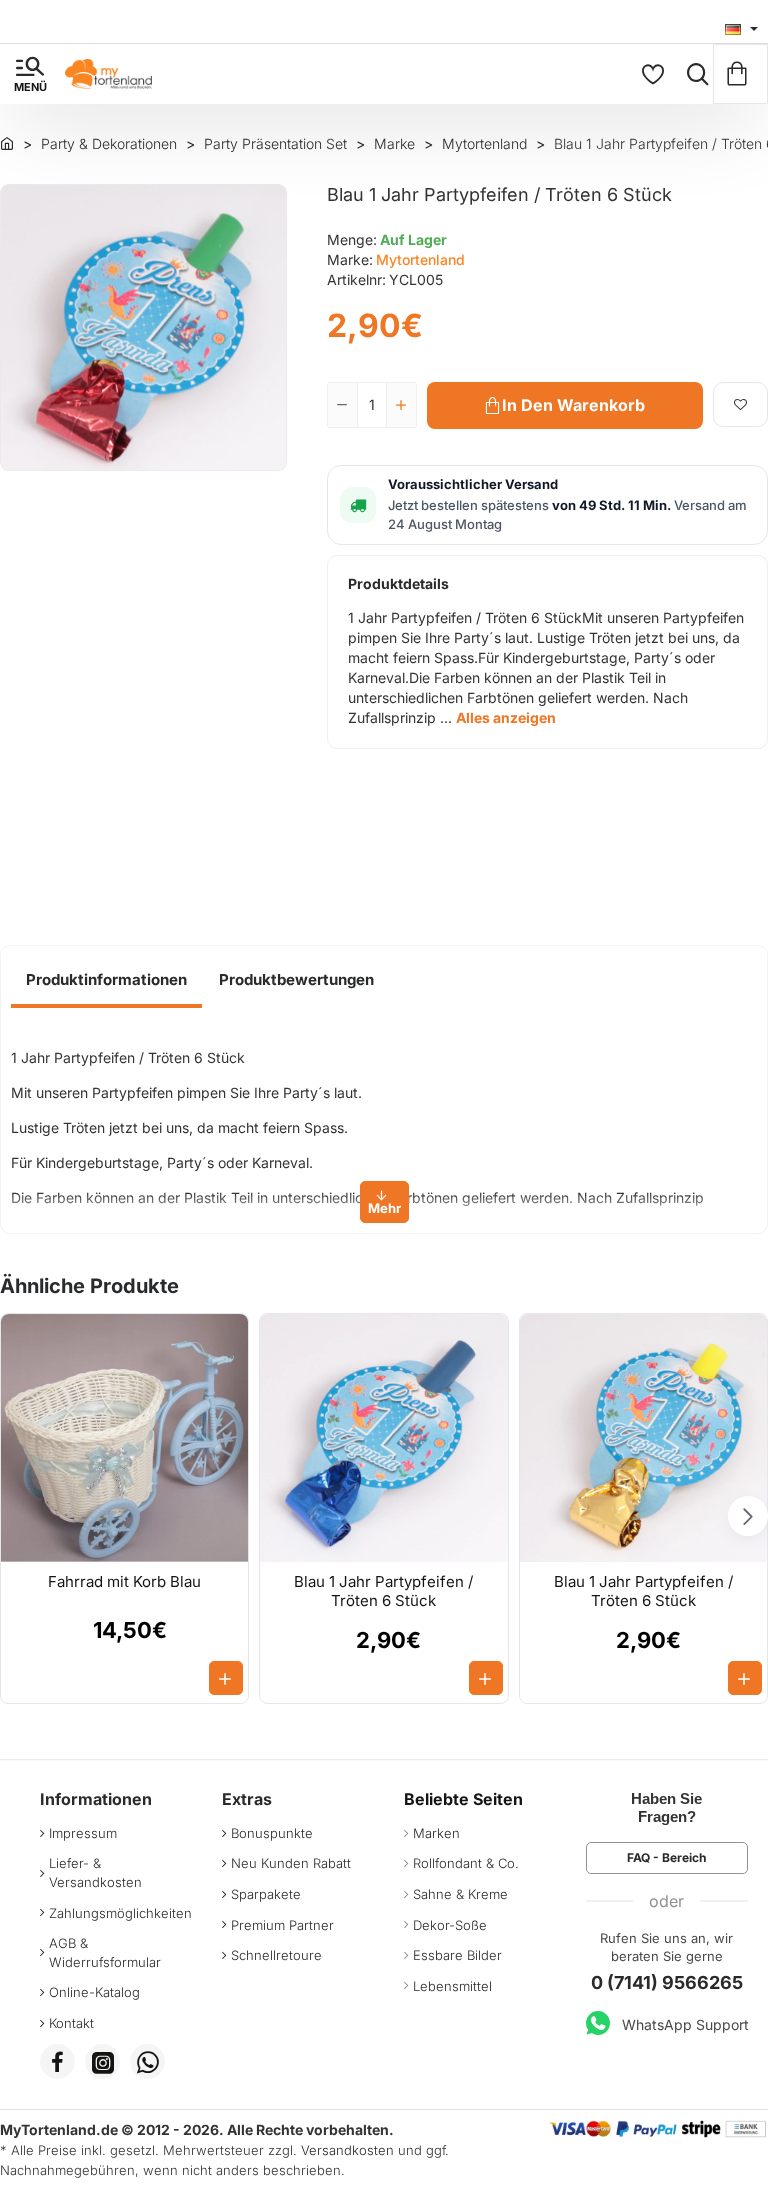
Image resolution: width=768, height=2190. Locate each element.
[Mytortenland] (7, 143)
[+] (401, 405)
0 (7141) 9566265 (667, 1982)
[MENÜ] (30, 74)
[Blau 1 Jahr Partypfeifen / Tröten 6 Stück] (383, 1437)
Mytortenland (420, 259)
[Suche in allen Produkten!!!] (693, 74)
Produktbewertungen (296, 979)
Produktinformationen (106, 979)
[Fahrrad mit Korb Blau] (124, 1437)
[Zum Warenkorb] (740, 74)
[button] (565, 405)
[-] (343, 405)
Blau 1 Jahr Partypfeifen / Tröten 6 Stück (383, 1591)
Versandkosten (347, 2150)
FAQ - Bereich (666, 1857)
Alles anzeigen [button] (506, 717)
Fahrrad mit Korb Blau (124, 1581)
